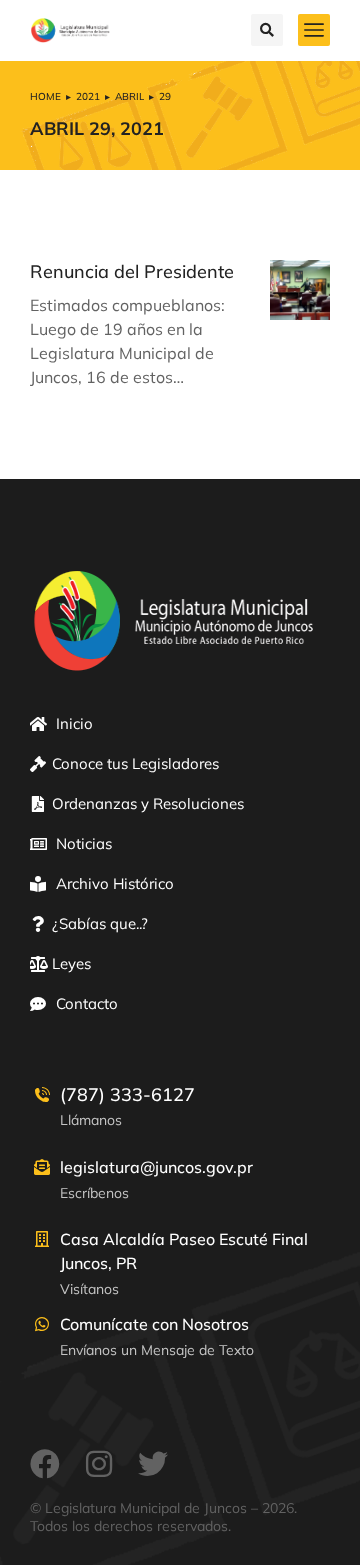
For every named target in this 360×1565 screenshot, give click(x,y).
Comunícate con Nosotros (154, 1324)
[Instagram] (99, 1464)
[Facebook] (45, 1464)
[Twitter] (153, 1464)
